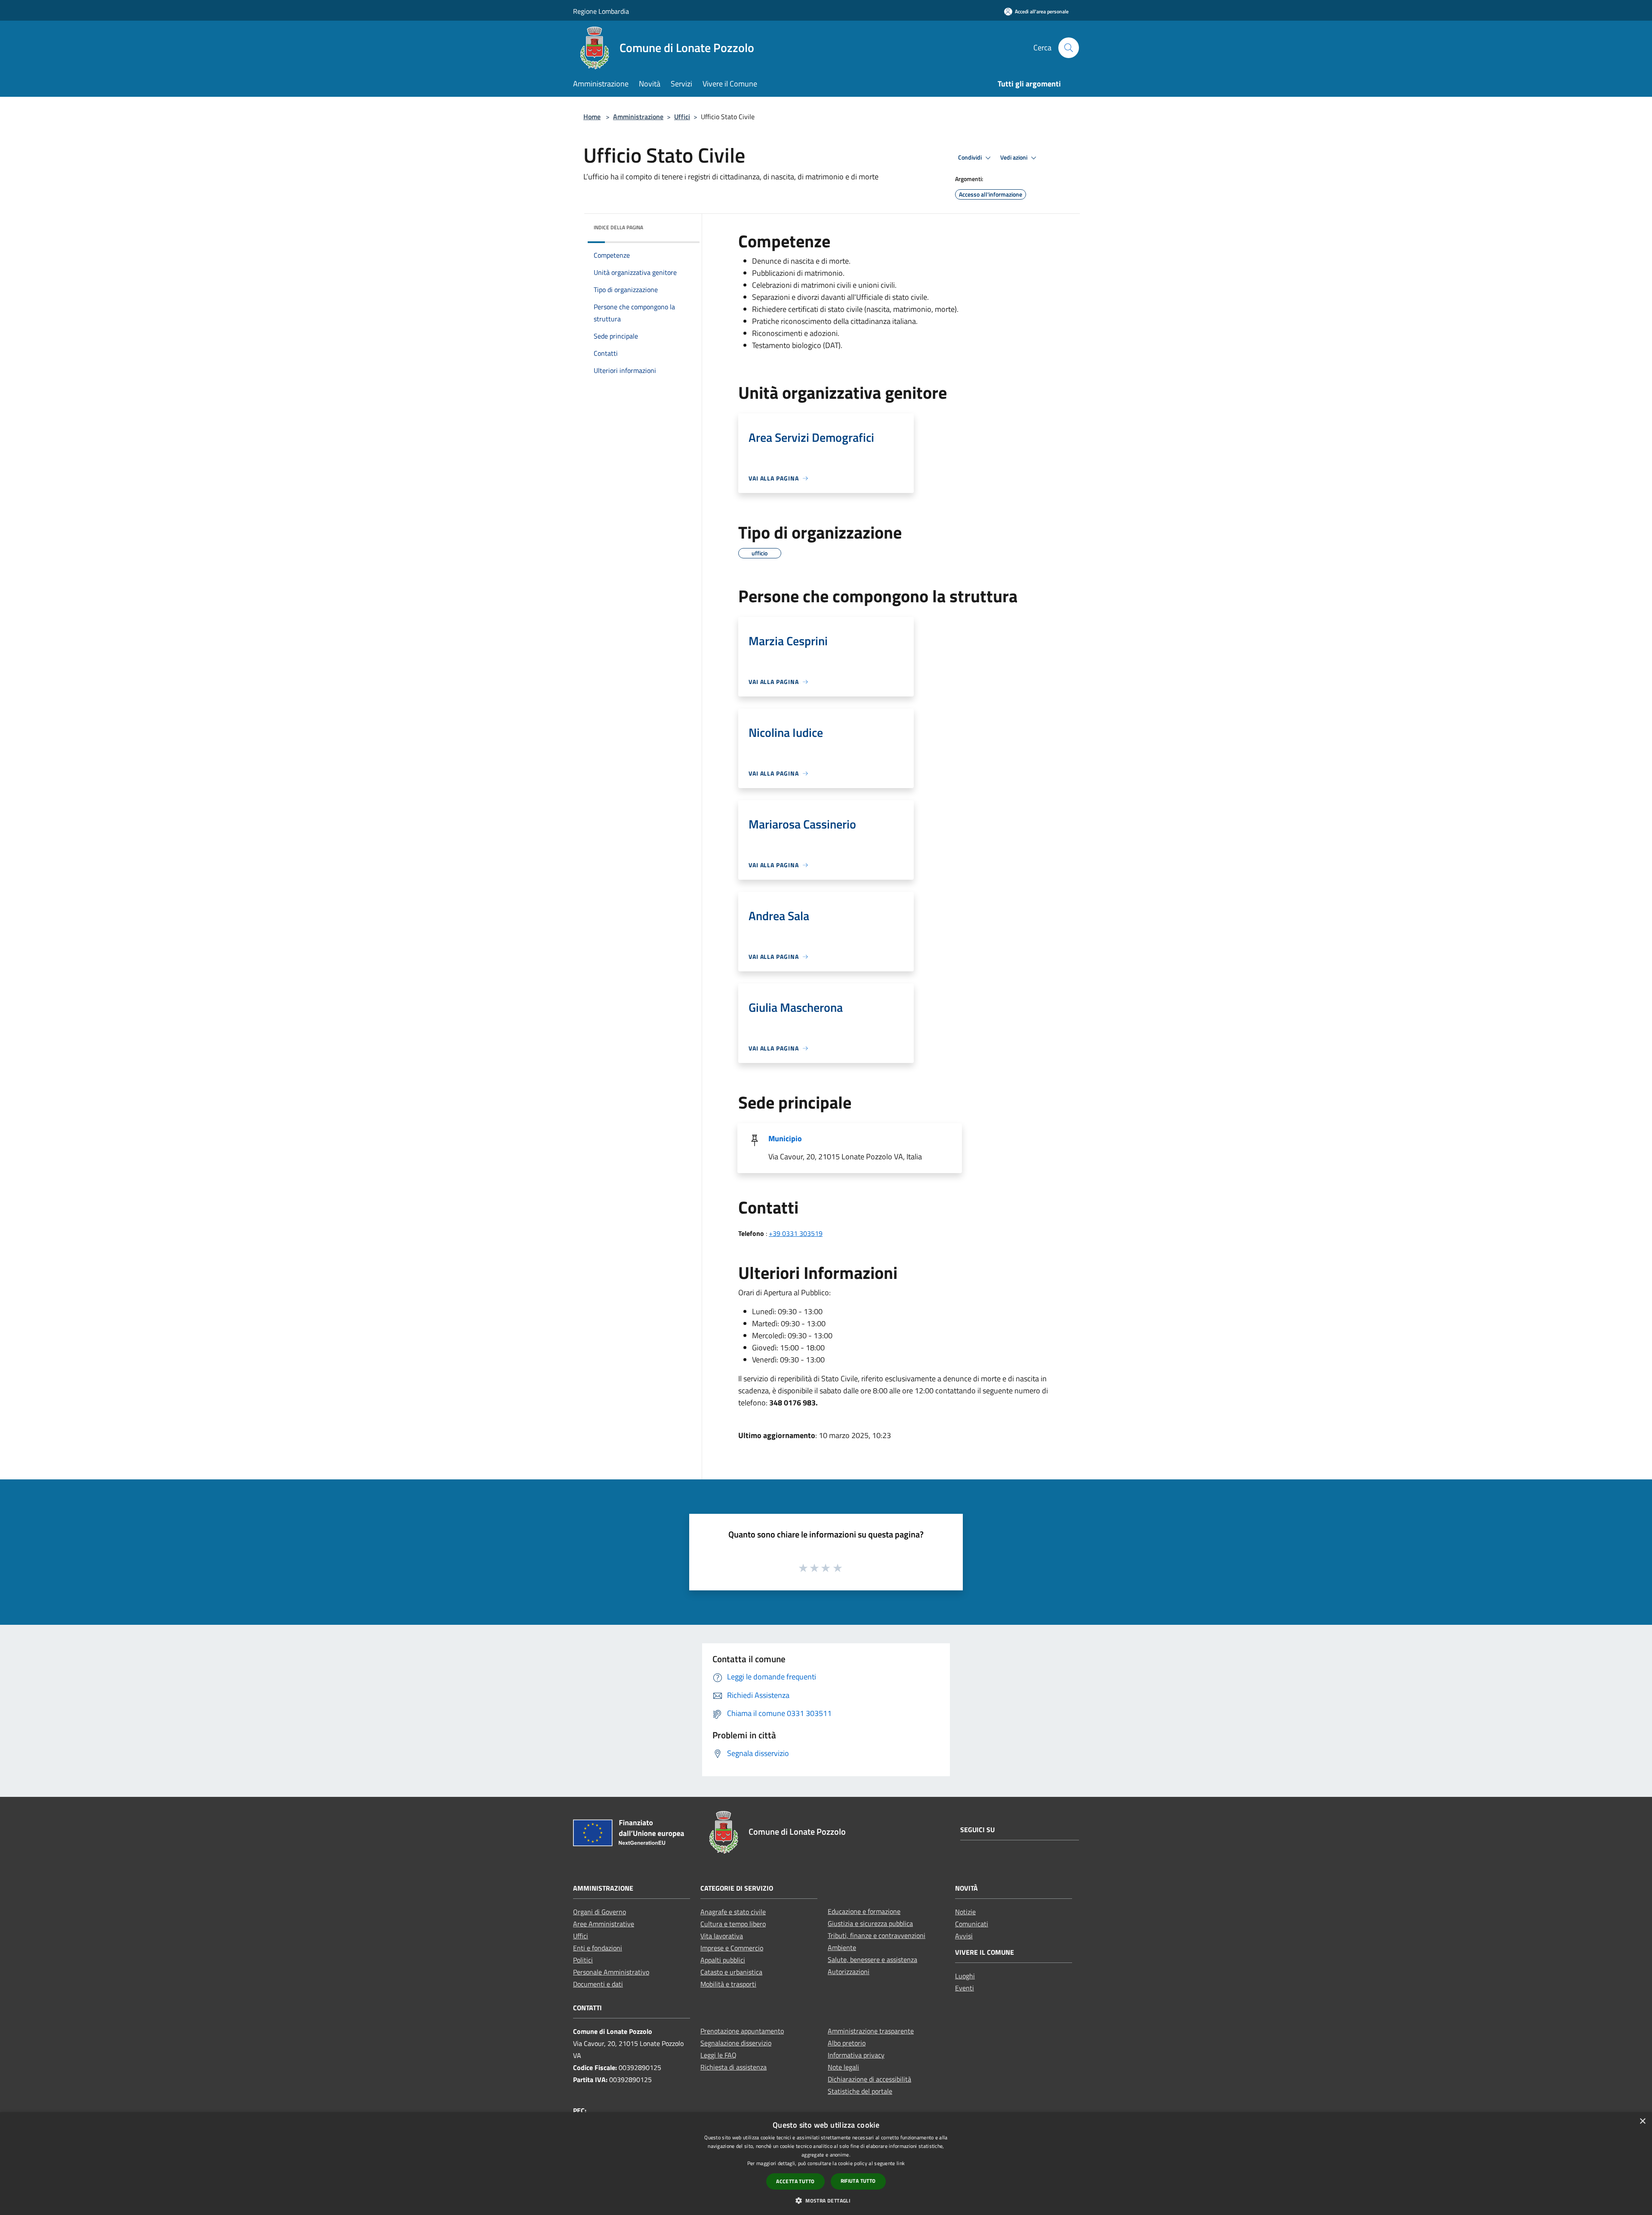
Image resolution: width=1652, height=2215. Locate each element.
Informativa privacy (856, 2055)
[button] (826, 2200)
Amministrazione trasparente (871, 2031)
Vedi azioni (1014, 157)
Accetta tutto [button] (795, 2181)
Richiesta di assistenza (734, 2067)
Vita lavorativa (722, 1936)
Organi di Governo (599, 1912)
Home (592, 117)
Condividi (971, 157)
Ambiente (842, 1947)
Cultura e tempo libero (733, 1924)
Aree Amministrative (604, 1924)
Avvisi (964, 1936)
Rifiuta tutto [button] (858, 2181)
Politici (583, 1960)
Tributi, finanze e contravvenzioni (877, 1935)
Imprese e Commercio (732, 1948)
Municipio (785, 1138)
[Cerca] (1069, 48)
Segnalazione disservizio (736, 2043)
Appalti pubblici (723, 1960)
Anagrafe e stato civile (733, 1912)
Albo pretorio (847, 2043)
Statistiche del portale (860, 2091)
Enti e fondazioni (598, 1948)
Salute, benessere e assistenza (872, 1959)
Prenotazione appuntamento (742, 2031)
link (901, 2163)
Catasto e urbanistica (731, 1972)
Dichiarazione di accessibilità (869, 2079)
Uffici (682, 117)
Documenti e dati (598, 1984)
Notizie (965, 1912)
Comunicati (972, 1924)
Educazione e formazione (864, 1911)
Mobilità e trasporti (728, 1984)
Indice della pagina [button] (618, 227)
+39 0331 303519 (796, 1233)
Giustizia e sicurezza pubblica (870, 1923)
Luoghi (965, 1976)
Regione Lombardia (601, 11)
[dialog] (826, 2164)
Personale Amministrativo (611, 1972)
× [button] (1642, 2121)
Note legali (843, 2067)
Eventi (965, 1988)
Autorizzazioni (849, 1972)
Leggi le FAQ (718, 2055)
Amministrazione (638, 117)
